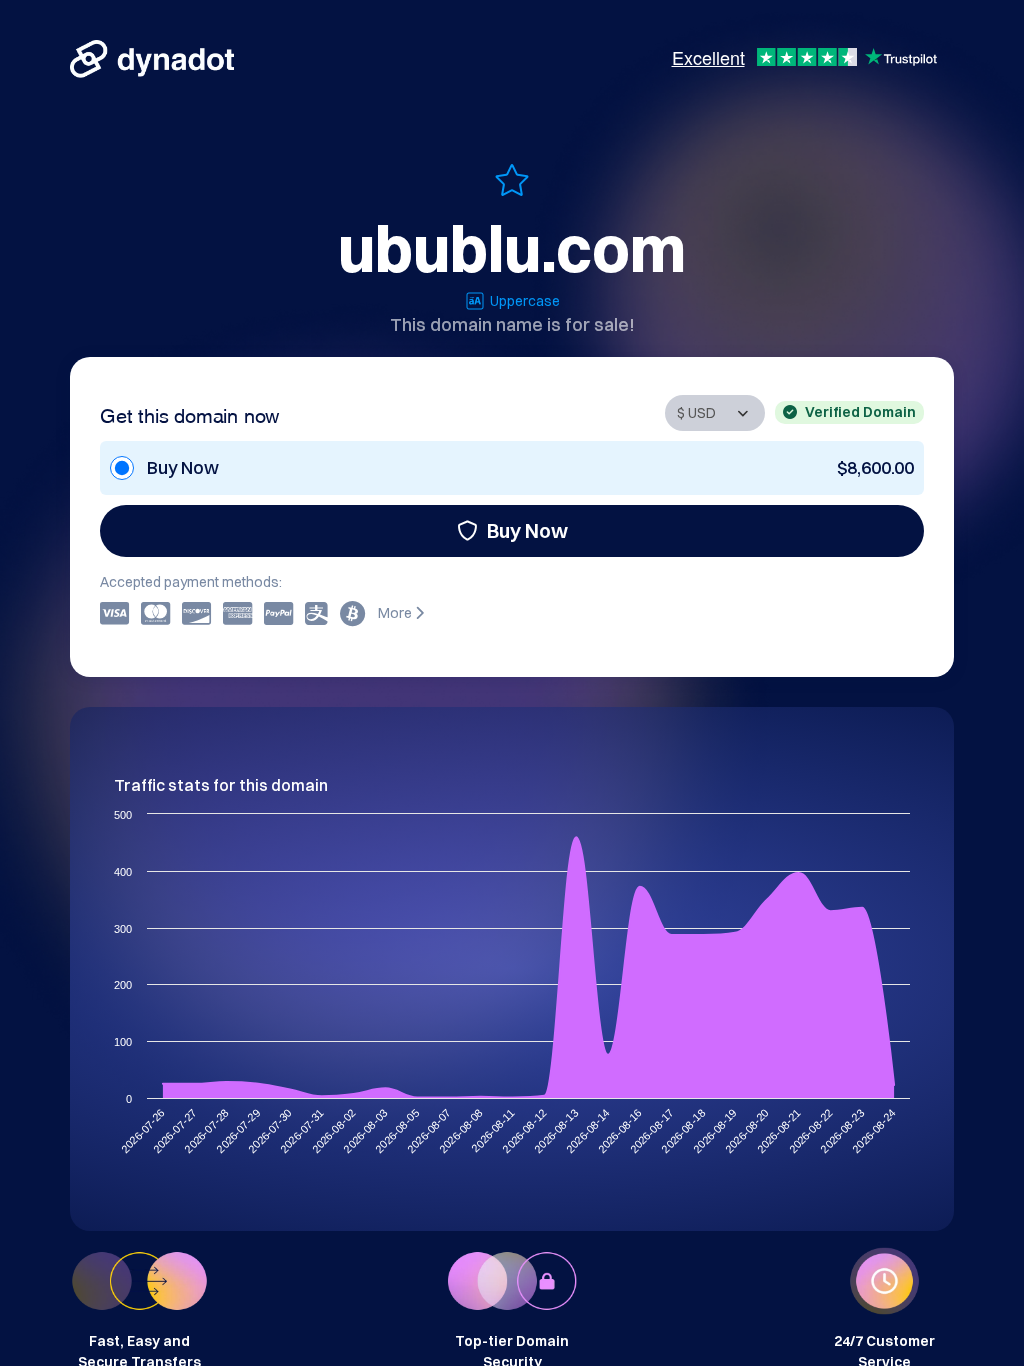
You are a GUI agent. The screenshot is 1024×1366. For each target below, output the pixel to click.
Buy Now (527, 530)
